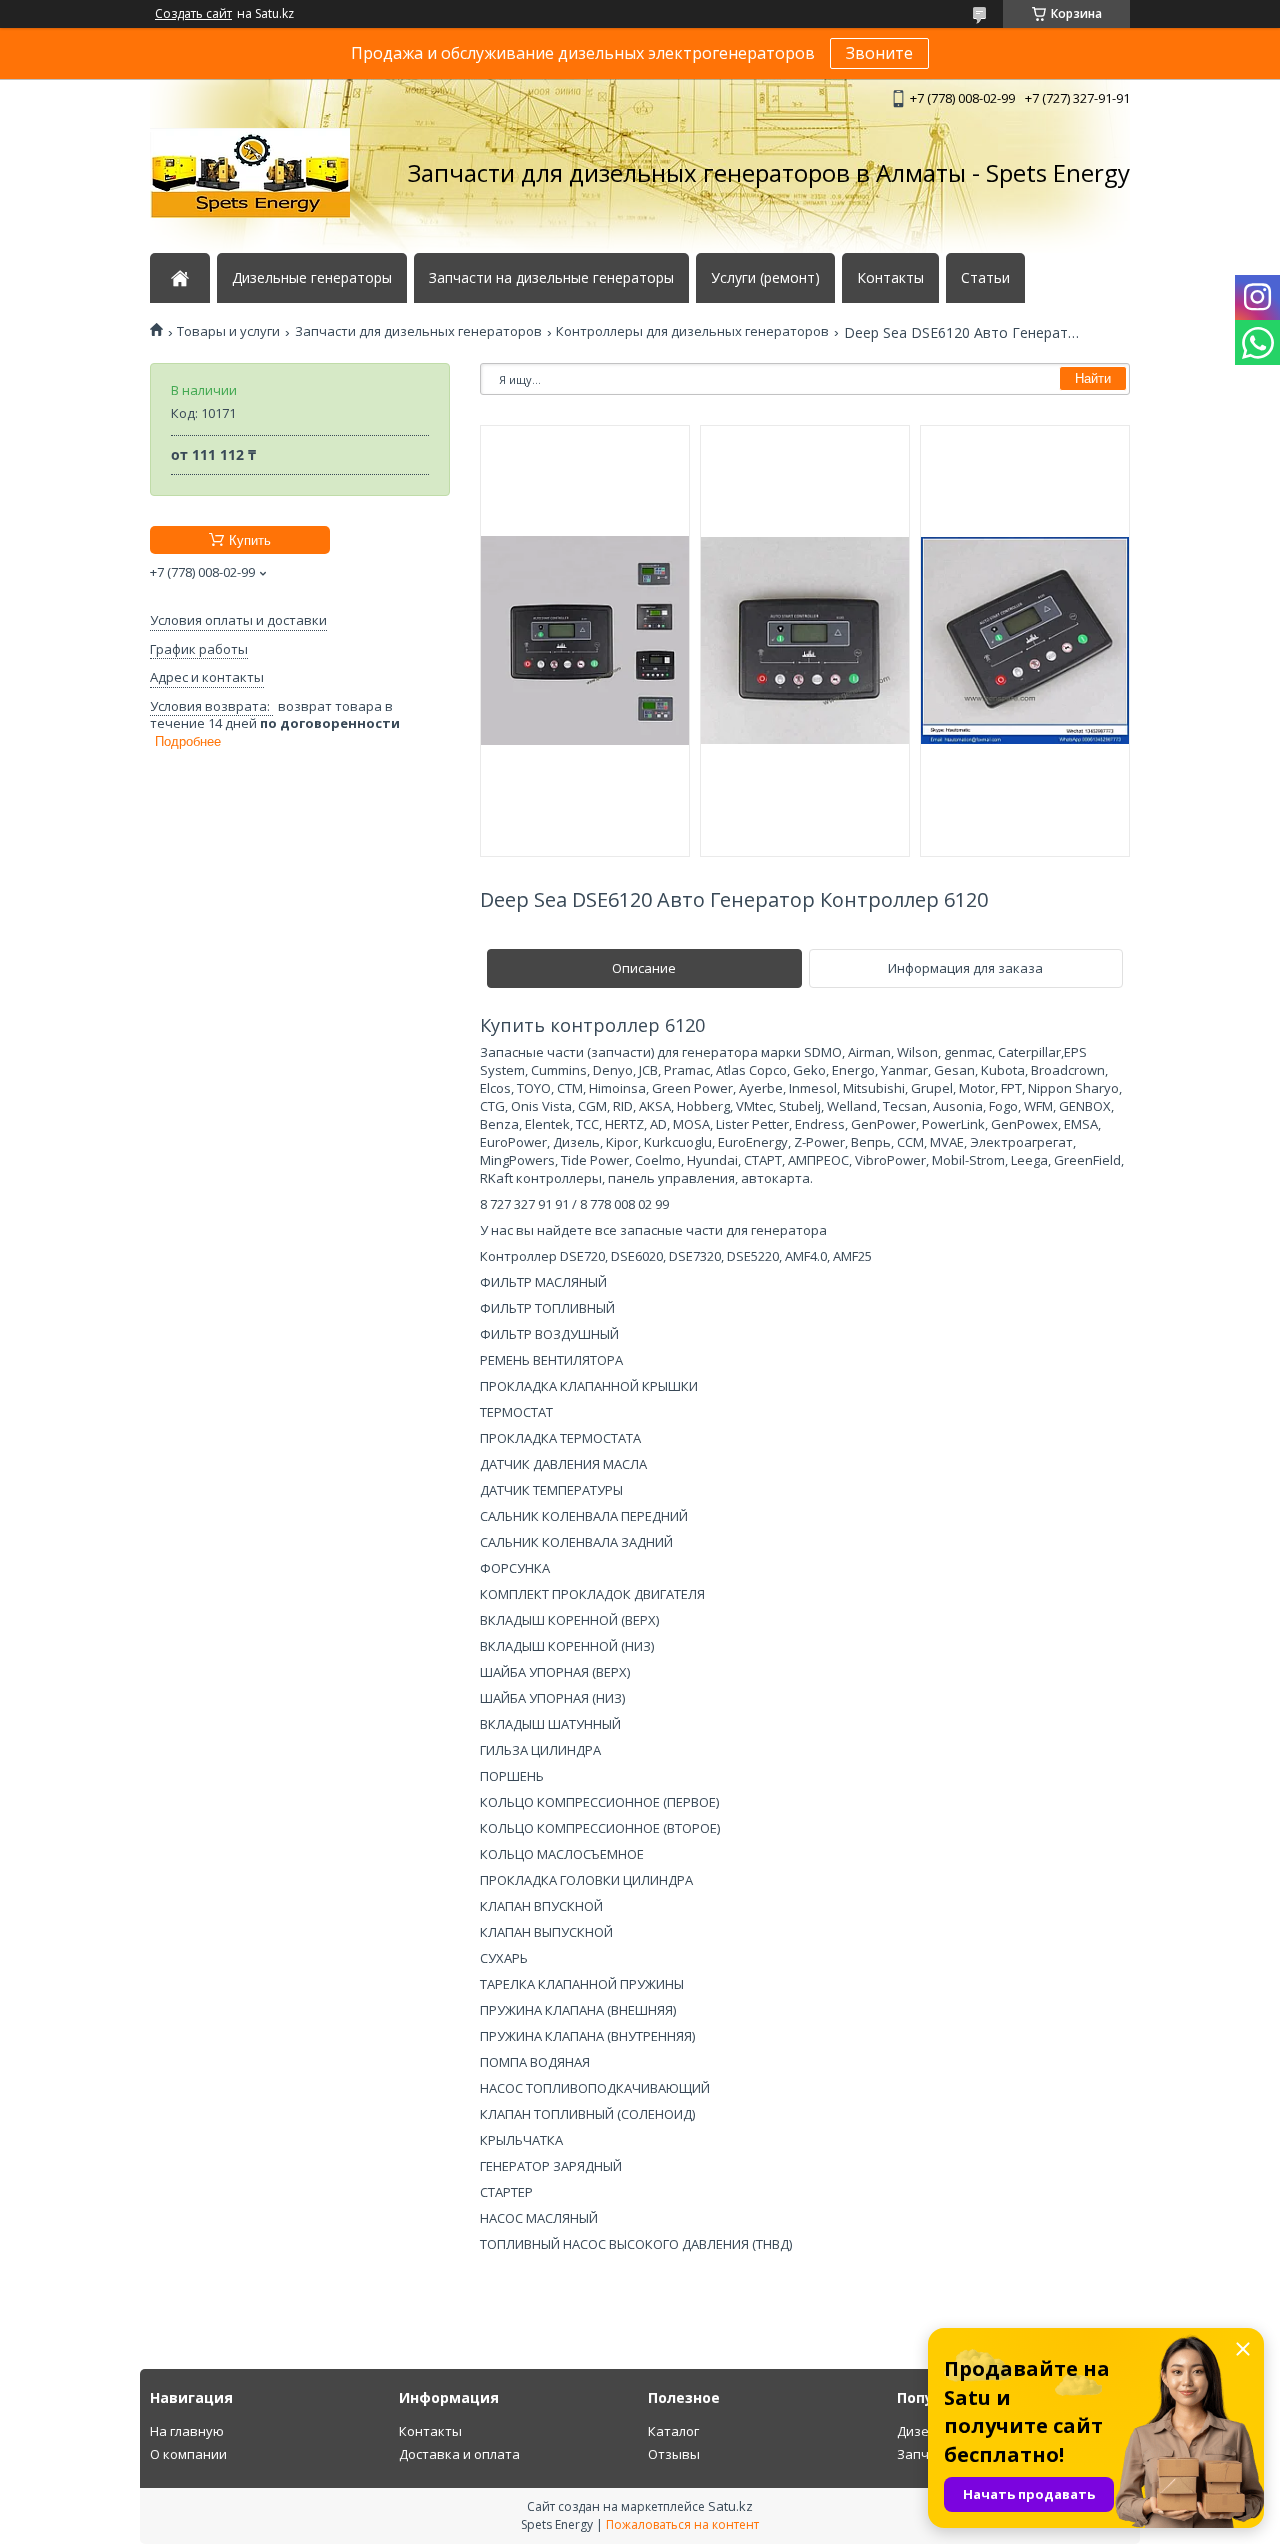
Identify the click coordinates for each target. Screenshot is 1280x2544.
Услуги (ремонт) (765, 278)
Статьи (985, 278)
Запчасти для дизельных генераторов (418, 331)
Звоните (879, 53)
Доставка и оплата (459, 2454)
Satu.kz (730, 2506)
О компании (188, 2454)
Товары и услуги (228, 331)
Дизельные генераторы (312, 278)
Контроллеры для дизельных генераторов (692, 331)
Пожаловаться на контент (682, 2524)
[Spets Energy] (250, 173)
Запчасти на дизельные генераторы (551, 278)
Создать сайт (193, 14)
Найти (1093, 378)
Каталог (673, 2431)
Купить (250, 540)
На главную (187, 2431)
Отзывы (674, 2454)
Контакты (890, 278)
